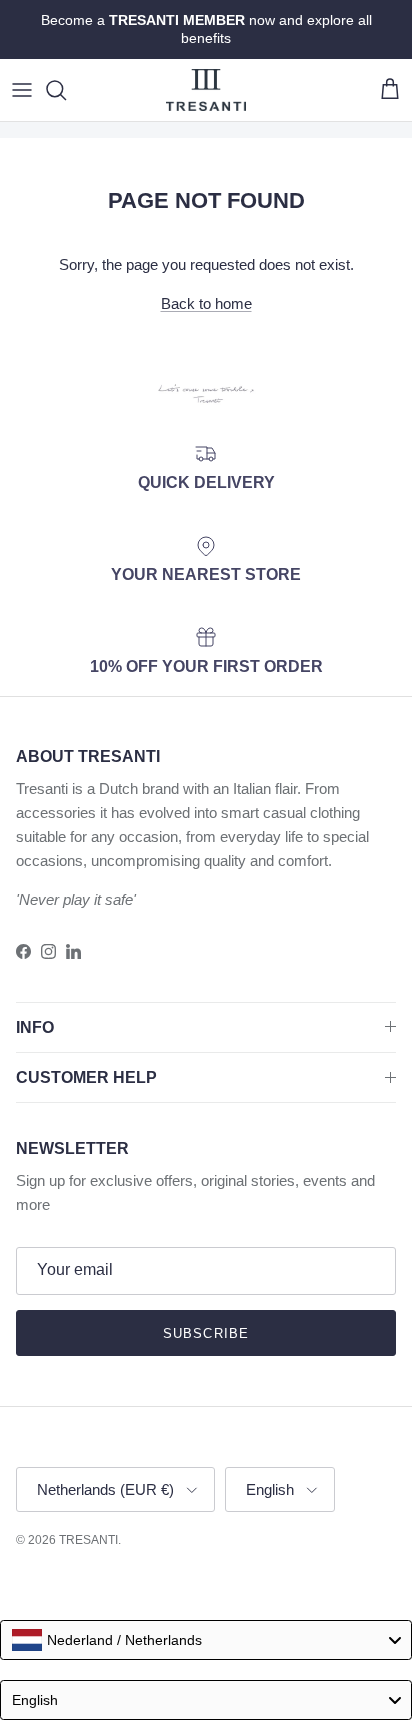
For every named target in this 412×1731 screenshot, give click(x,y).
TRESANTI (88, 1540)
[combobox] (206, 1640)
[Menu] (22, 90)
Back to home (206, 303)
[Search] (66, 90)
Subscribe (205, 1333)
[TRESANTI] (206, 90)
